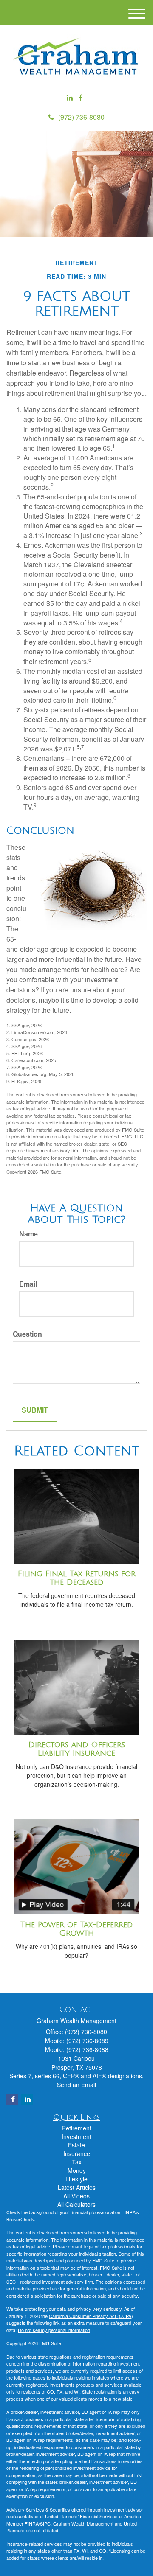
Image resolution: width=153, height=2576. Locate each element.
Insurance (77, 2153)
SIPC (45, 2523)
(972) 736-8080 (81, 117)
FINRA (32, 2523)
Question (27, 1334)
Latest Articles (77, 2187)
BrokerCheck (20, 2219)
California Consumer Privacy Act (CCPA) (91, 2316)
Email (28, 1284)
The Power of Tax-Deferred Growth (76, 1929)
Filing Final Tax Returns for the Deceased (77, 1578)
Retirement (76, 2128)
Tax (77, 2162)
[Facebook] (81, 98)
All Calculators (76, 2204)
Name (28, 1234)
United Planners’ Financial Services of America (93, 2516)
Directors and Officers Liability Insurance (77, 1749)
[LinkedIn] (70, 98)
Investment (76, 2136)
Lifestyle (76, 2179)
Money (77, 2170)
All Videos (76, 2196)
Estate (76, 2145)
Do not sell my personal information (54, 2330)
